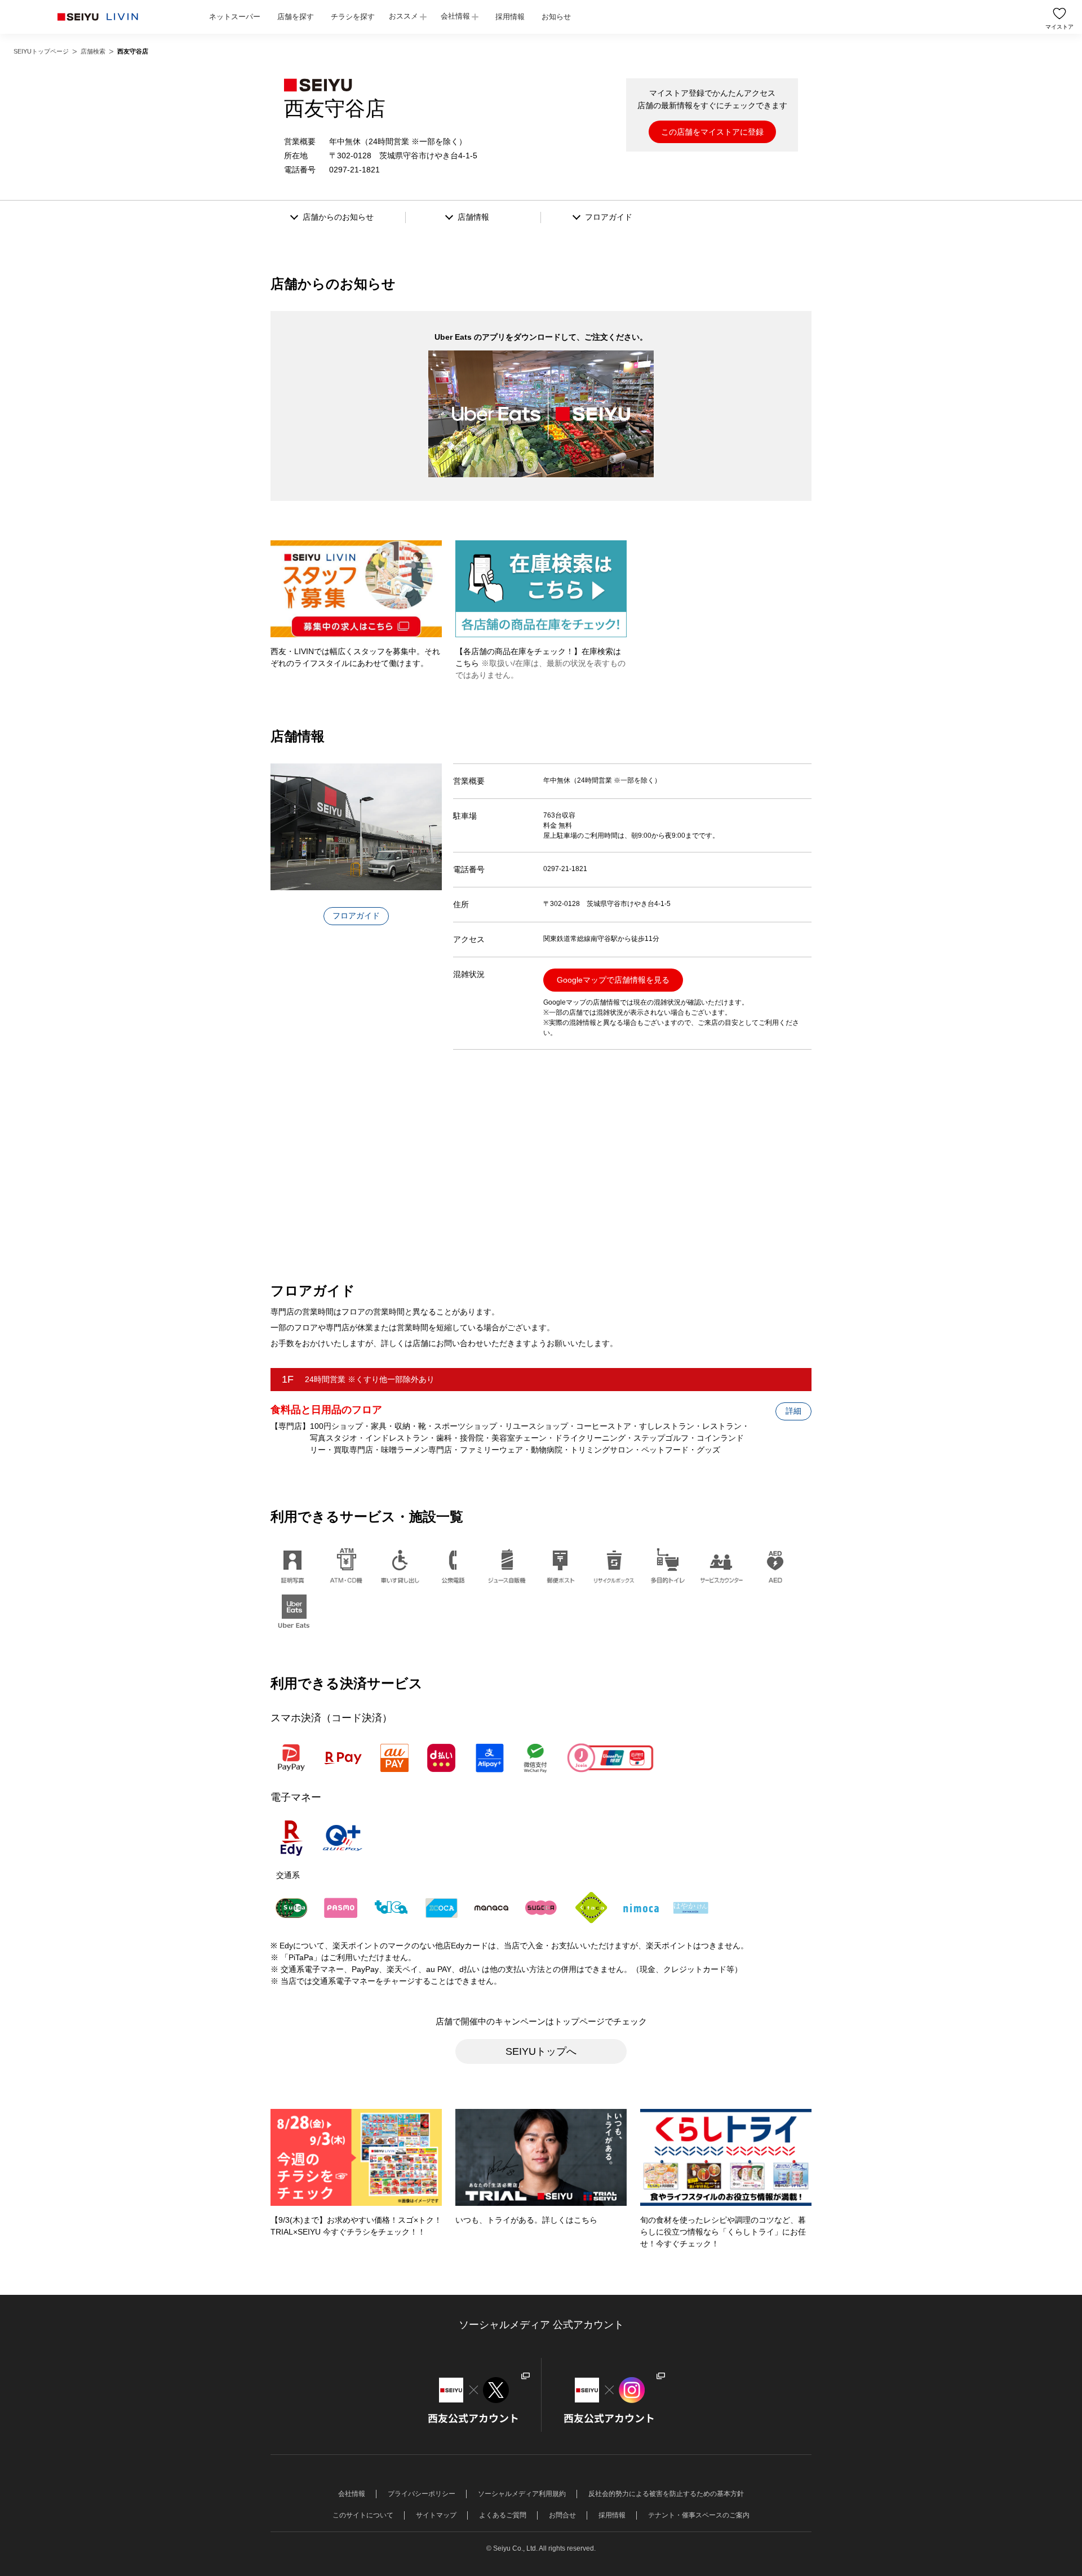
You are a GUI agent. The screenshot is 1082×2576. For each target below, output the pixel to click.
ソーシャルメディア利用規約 (522, 2494)
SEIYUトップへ (541, 2051)
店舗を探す (296, 17)
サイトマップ (436, 2515)
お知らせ (556, 17)
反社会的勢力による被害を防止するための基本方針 (666, 2494)
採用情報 (510, 17)
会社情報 (455, 16)
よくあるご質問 (503, 2515)
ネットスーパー (235, 17)
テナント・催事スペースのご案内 (699, 2515)
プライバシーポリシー (422, 2494)
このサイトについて (363, 2515)
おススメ (403, 16)
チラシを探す (353, 17)
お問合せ (562, 2515)
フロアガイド (356, 916)
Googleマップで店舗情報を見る (613, 980)
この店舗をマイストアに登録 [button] (712, 132)
